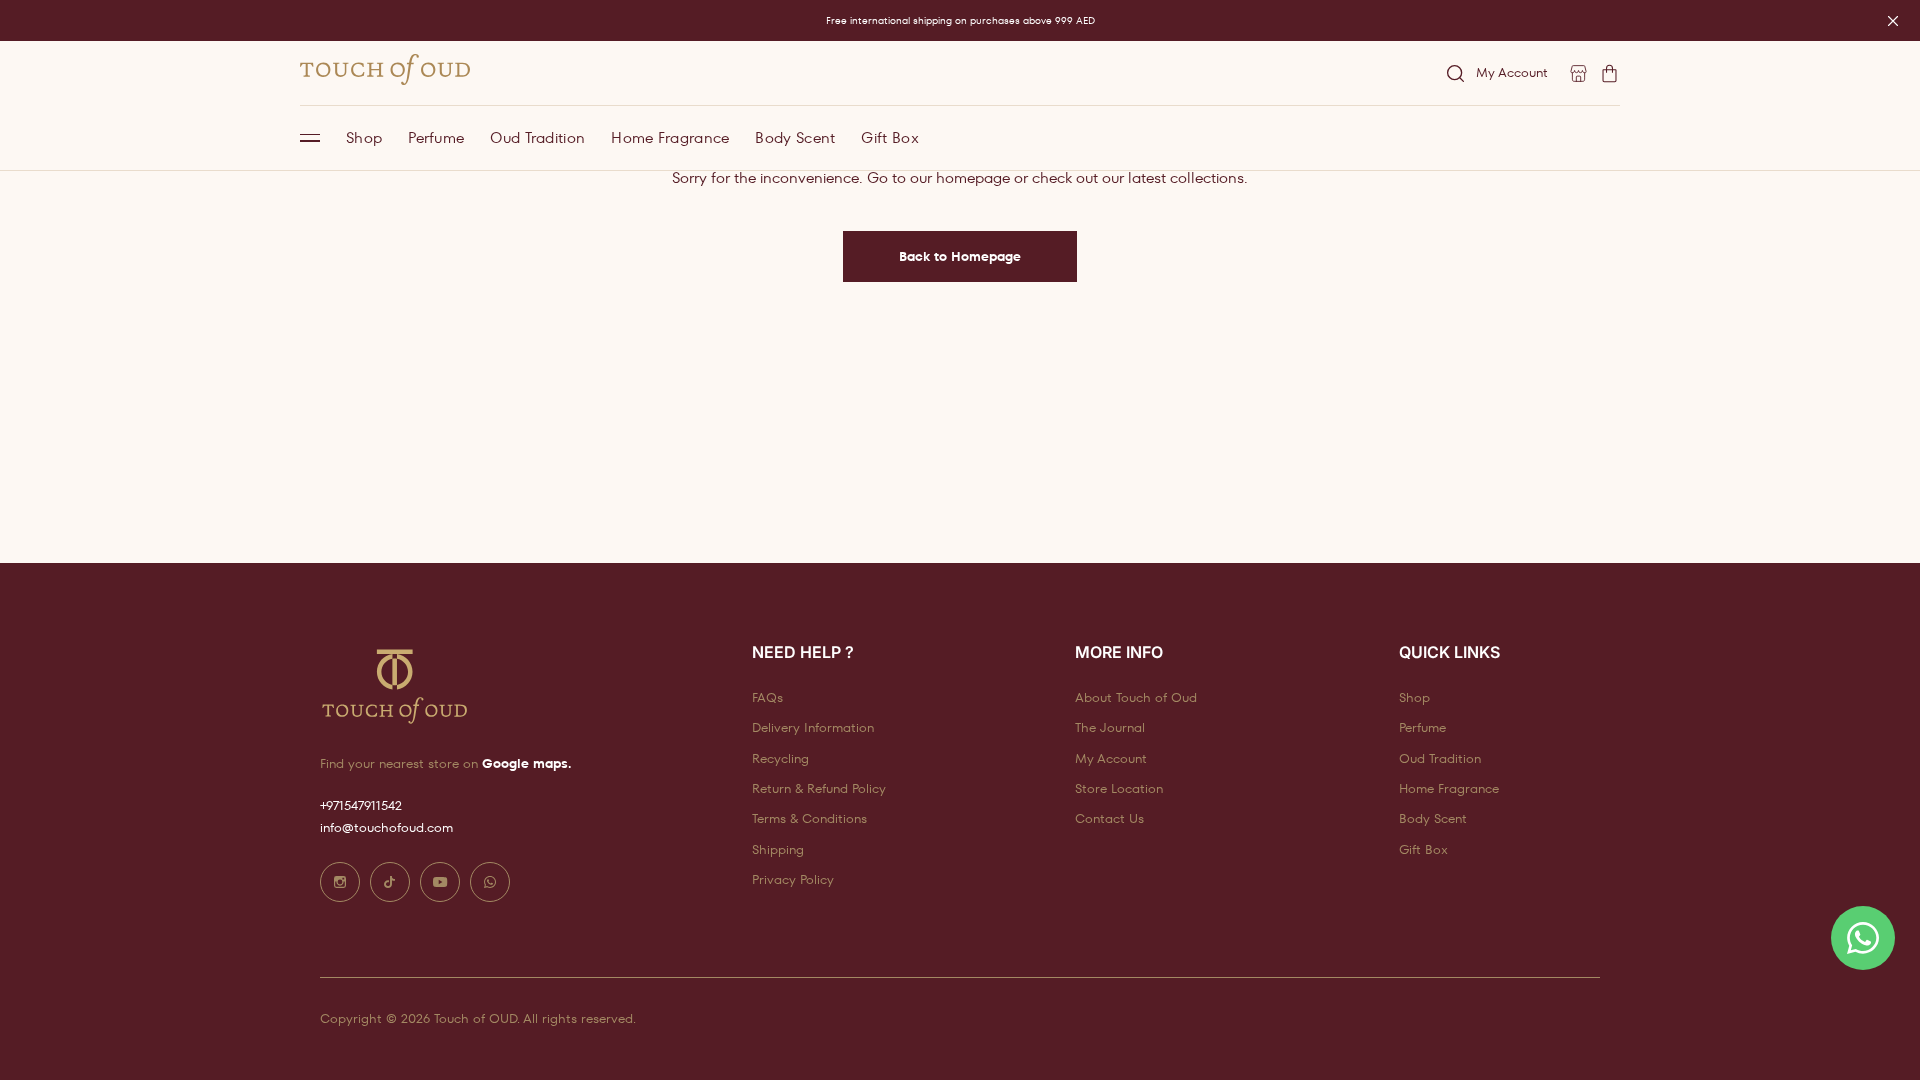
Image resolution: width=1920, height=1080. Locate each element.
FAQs (767, 697)
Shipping (778, 849)
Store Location (1119, 788)
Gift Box (889, 137)
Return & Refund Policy (819, 788)
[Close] (1893, 21)
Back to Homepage (960, 256)
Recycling (780, 758)
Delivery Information (813, 727)
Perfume (436, 137)
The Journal (1110, 727)
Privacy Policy (793, 879)
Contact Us (1109, 818)
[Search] (1455, 73)
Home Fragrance (670, 137)
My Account (1512, 72)
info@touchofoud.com (386, 827)
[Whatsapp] (490, 882)
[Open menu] (310, 138)
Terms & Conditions (809, 818)
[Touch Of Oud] (385, 69)
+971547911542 (361, 805)
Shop (364, 137)
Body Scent (795, 137)
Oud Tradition (537, 137)
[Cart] (1609, 73)
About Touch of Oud (1136, 697)
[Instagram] (340, 882)
